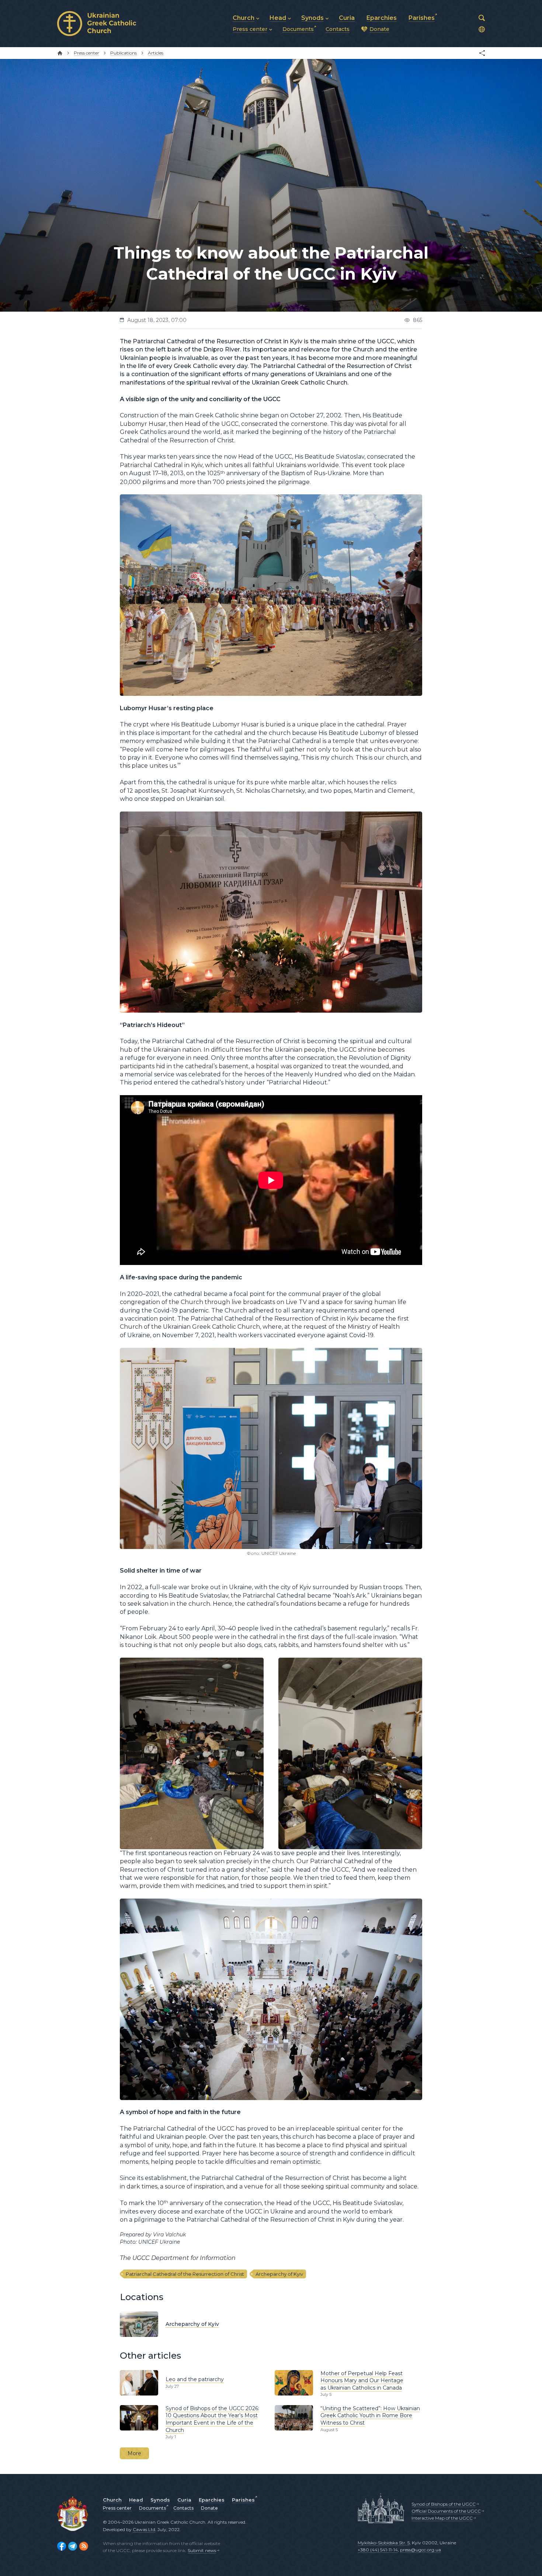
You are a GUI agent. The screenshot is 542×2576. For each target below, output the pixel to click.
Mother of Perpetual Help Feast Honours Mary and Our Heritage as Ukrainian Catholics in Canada (362, 2381)
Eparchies (212, 2500)
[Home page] (60, 53)
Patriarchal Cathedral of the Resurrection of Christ (185, 2274)
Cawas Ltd (144, 2529)
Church (112, 2500)
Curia (184, 2500)
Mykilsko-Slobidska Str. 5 (384, 2543)
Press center (117, 2508)
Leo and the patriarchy (195, 2379)
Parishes (243, 2500)
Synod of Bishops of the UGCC (444, 2504)
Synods (160, 2500)
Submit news (202, 2550)
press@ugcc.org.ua (421, 2550)
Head (136, 2500)
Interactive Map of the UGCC (442, 2518)
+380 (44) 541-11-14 (378, 2550)
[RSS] (84, 2546)
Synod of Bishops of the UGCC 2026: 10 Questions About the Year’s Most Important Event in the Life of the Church (212, 2419)
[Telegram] (73, 2546)
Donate (209, 2508)
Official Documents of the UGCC (446, 2511)
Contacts (183, 2508)
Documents (152, 2508)
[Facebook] (62, 2546)
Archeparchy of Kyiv (279, 2274)
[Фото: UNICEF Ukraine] (271, 1352)
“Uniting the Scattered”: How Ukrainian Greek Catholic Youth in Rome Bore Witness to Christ (370, 2416)
